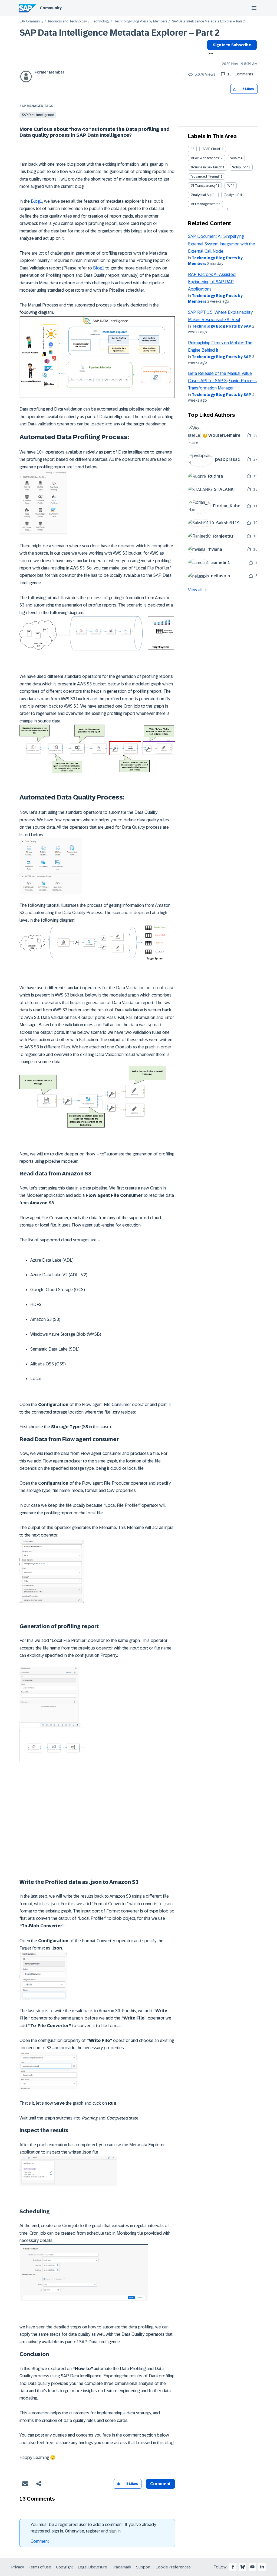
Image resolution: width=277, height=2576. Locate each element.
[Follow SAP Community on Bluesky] (243, 2567)
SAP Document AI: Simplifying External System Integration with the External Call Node (222, 244)
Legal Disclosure (93, 2567)
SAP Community (31, 21)
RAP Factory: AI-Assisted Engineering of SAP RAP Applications (212, 282)
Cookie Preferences (173, 2567)
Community (51, 8)
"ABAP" (235, 158)
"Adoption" (240, 167)
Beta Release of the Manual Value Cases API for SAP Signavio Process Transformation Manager (222, 381)
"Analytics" (231, 195)
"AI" (229, 186)
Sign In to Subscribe (232, 45)
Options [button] (210, 54)
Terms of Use (40, 2567)
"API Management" (204, 204)
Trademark (122, 2567)
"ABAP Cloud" (211, 149)
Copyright (65, 2567)
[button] (235, 89)
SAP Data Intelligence (38, 115)
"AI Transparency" (204, 186)
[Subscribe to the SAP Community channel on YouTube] (252, 2567)
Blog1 (37, 201)
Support (143, 2567)
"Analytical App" (202, 195)
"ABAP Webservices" (205, 158)
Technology (100, 21)
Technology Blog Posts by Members (141, 21)
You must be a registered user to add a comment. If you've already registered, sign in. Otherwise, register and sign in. (93, 2528)
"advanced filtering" (205, 176)
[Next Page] (227, 209)
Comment (40, 2541)
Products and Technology (67, 21)
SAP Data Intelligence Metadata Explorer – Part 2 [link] (208, 21)
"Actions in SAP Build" (206, 167)
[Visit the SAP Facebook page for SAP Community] (233, 2567)
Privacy (18, 2567)
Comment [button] (160, 2484)
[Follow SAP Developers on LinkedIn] (262, 2567)
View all (195, 590)
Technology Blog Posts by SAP (222, 326)
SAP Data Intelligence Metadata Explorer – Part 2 (120, 33)
